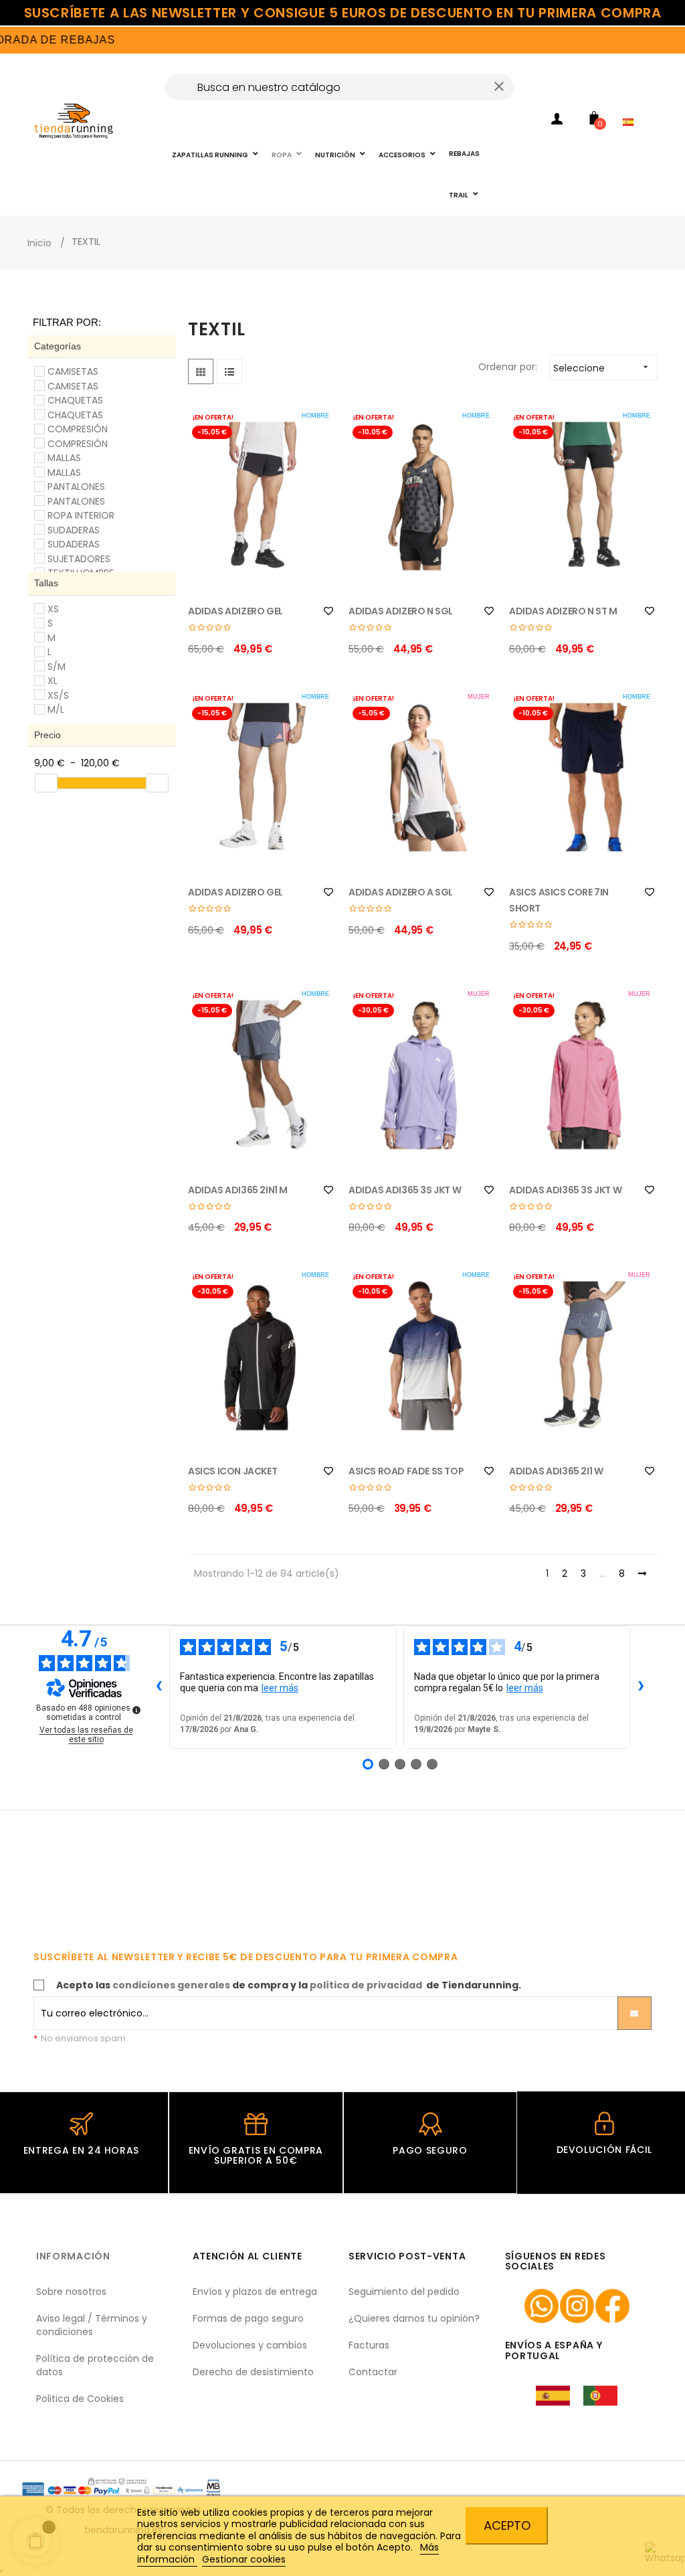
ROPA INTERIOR (81, 515)
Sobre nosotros (71, 2292)
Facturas (369, 2345)
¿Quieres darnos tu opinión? (414, 2318)
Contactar (373, 2372)
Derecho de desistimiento (253, 2372)
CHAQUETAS (75, 400)
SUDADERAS (74, 530)
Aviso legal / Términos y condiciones (92, 2325)
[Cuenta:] (557, 121)
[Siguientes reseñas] (641, 1687)
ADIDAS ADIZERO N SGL (401, 611)
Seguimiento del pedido (404, 2292)
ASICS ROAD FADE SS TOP (406, 1471)
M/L (56, 709)
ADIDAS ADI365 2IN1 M (238, 1190)
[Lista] (229, 371)
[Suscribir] (634, 2013)
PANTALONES (76, 487)
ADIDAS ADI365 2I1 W (556, 1471)
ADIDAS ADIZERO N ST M (563, 611)
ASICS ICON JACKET (232, 1471)
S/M (57, 667)
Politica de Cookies (80, 2399)
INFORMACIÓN (73, 2256)
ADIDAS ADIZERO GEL (235, 611)
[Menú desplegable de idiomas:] (631, 104)
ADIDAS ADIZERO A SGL (401, 892)
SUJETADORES (79, 559)
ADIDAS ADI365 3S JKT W (405, 1190)
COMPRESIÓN (78, 429)
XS (53, 609)
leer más (280, 1688)
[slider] (46, 783)
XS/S (58, 695)
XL (53, 681)
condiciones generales (171, 1985)
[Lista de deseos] (328, 611)
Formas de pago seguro (248, 2318)
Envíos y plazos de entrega (255, 2292)
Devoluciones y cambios (250, 2345)
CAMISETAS (73, 371)
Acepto (507, 2525)
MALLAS (64, 458)
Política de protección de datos (95, 2365)
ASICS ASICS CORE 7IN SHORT (559, 900)
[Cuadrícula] (201, 371)
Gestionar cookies (244, 2559)
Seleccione (602, 368)
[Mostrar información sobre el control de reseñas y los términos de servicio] (136, 1710)
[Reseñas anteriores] (159, 1687)
